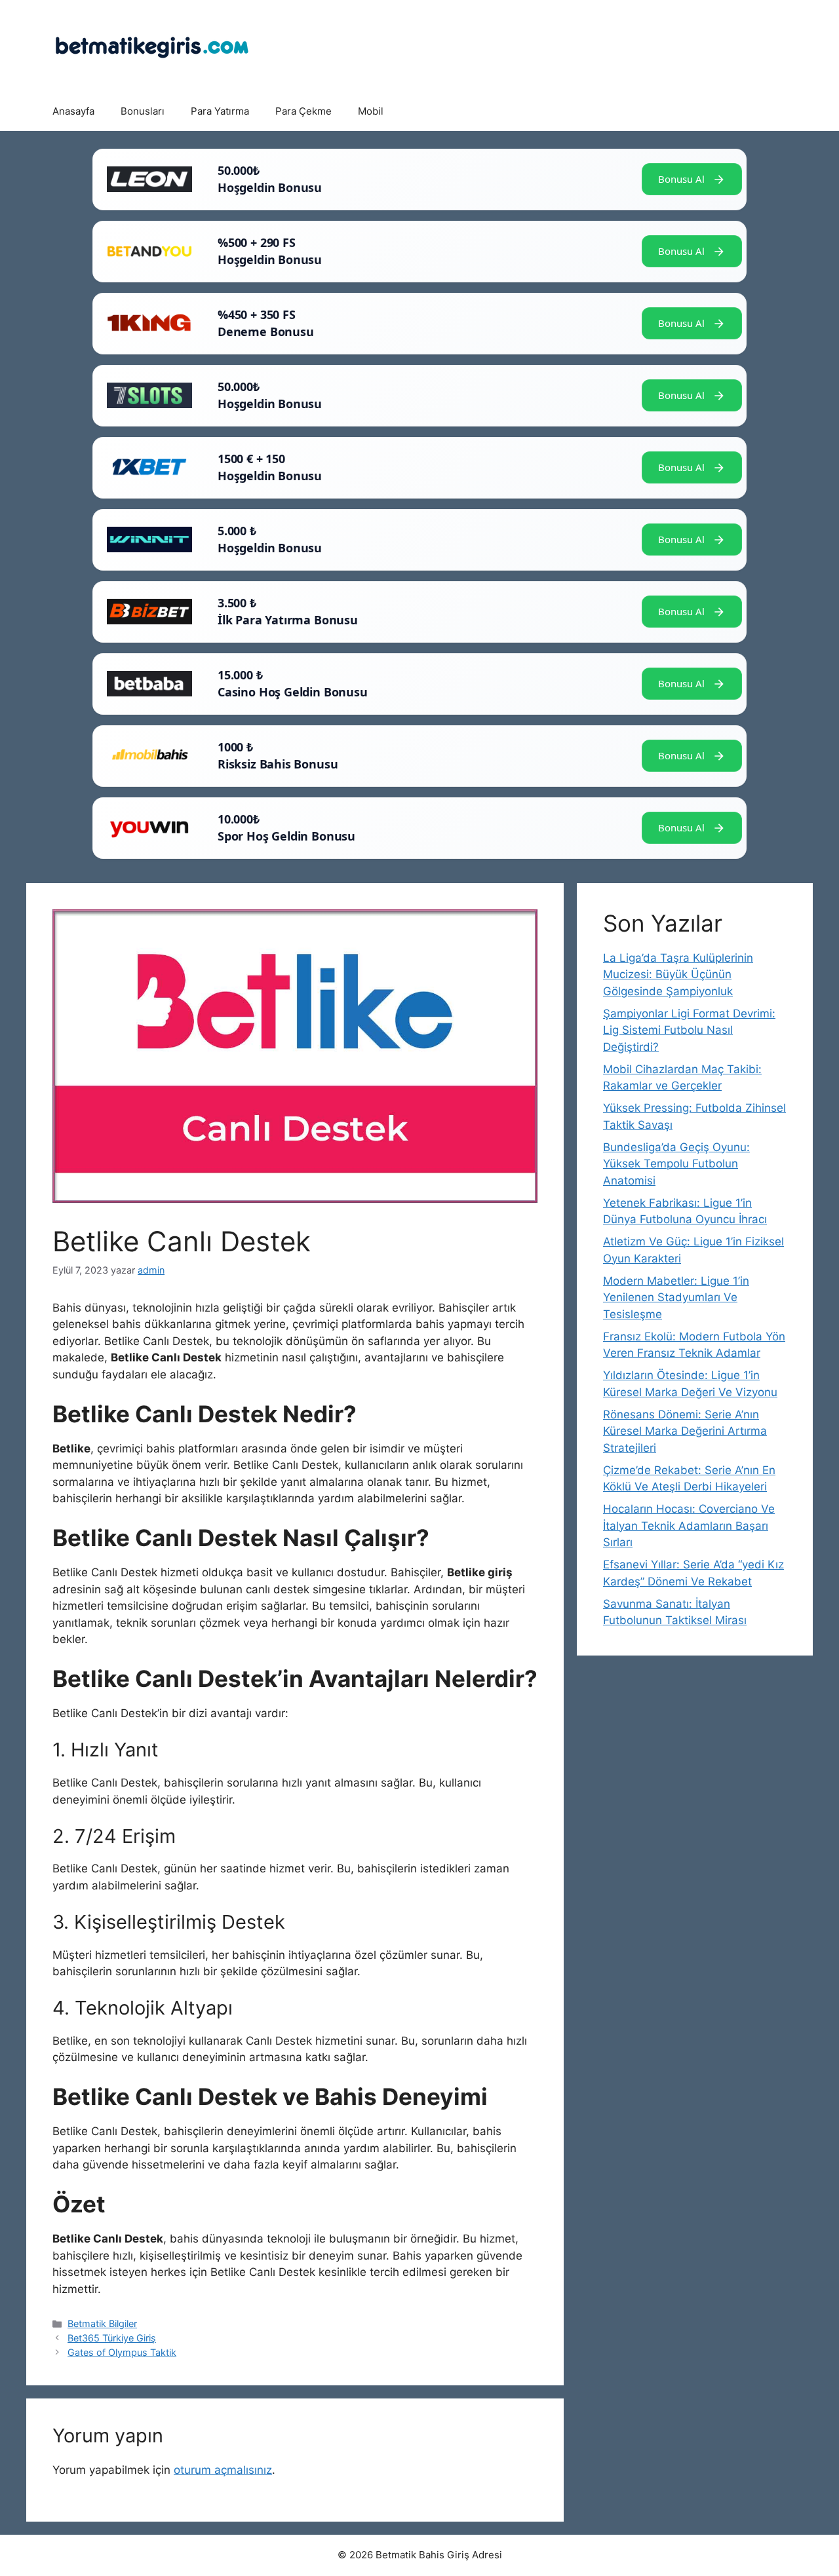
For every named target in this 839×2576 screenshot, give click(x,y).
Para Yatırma (220, 111)
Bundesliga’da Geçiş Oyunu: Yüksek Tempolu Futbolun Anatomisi (676, 1164)
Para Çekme (303, 111)
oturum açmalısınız (223, 2470)
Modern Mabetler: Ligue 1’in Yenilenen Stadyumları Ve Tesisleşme (676, 1297)
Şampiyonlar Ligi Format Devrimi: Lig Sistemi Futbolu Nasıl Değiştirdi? (689, 1030)
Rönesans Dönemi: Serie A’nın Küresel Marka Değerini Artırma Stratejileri (685, 1431)
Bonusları (143, 111)
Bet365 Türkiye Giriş (112, 2338)
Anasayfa (73, 111)
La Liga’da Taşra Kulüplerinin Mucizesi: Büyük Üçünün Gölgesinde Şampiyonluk (678, 975)
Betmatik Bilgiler (102, 2323)
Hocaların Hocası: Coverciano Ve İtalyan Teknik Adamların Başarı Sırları (689, 1525)
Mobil (371, 111)
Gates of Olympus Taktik (122, 2352)
